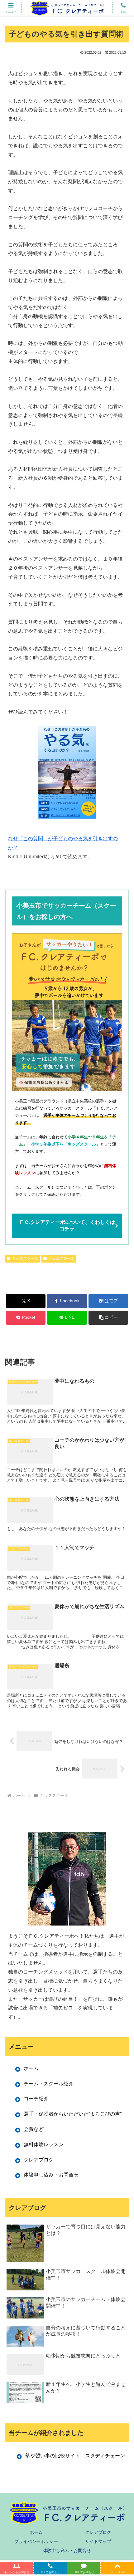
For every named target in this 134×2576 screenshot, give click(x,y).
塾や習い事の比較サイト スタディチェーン (75, 2456)
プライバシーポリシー (36, 2541)
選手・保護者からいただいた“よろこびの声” (73, 2114)
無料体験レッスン (44, 2144)
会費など (34, 2129)
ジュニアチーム (61, 1259)
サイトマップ (98, 2541)
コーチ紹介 (36, 2099)
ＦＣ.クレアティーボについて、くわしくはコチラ (67, 1225)
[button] (108, 1318)
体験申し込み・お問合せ (51, 2175)
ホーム (31, 2068)
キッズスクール (25, 1259)
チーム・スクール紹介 (49, 2084)
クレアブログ (39, 2160)
